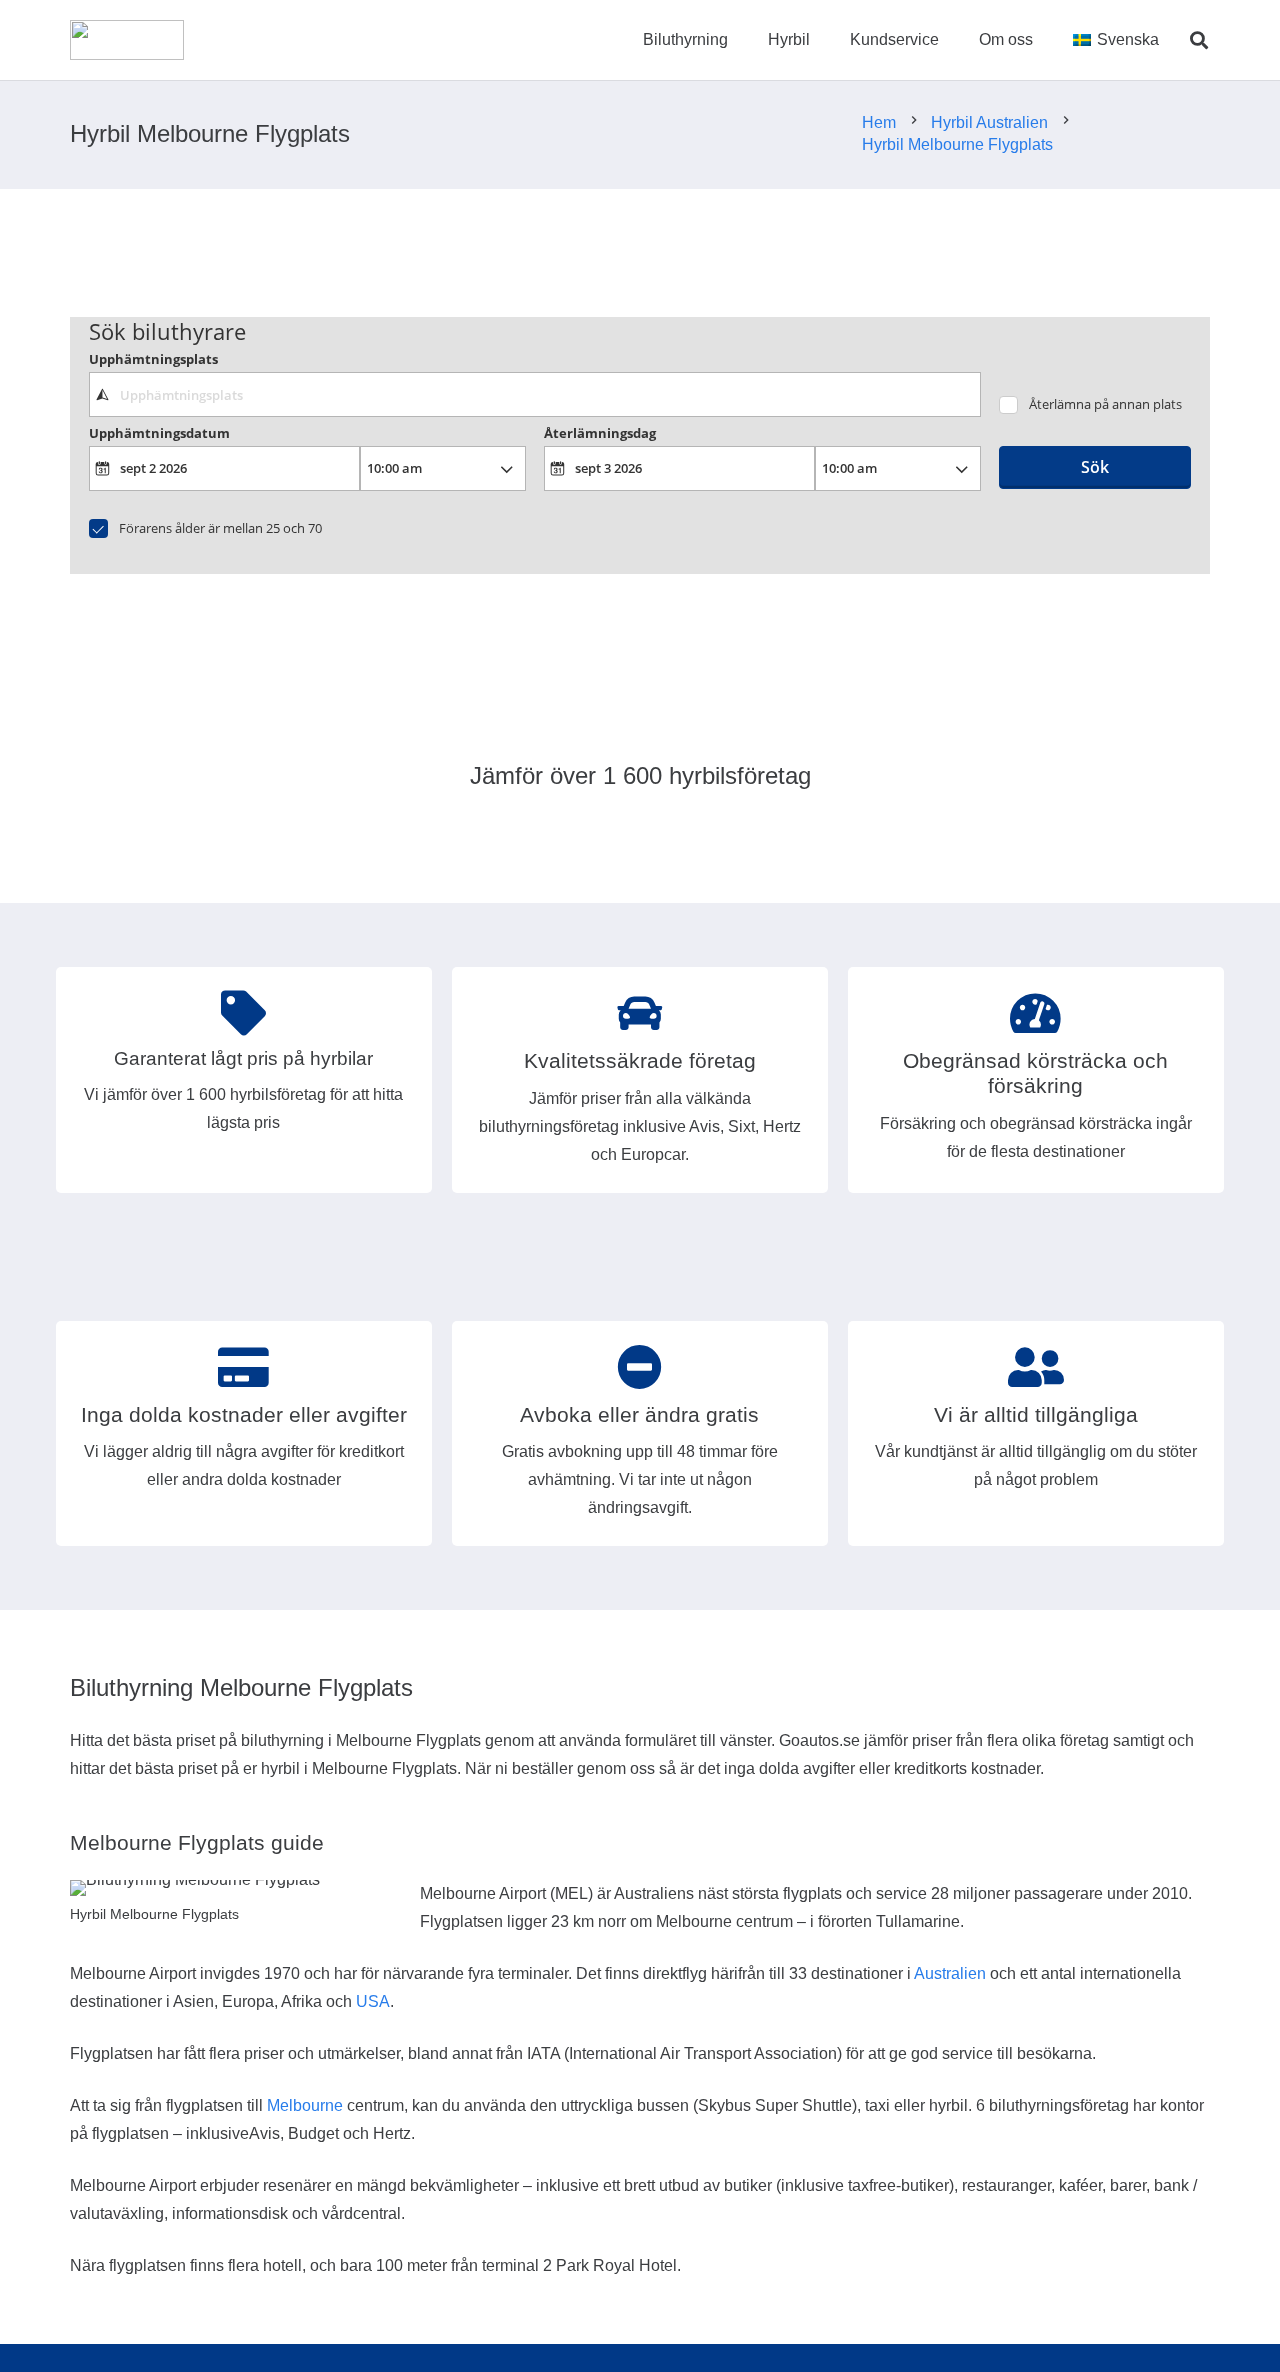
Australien (950, 1973)
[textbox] (534, 394)
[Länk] (127, 40)
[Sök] (1199, 40)
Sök (1095, 467)
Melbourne (305, 2105)
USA (373, 2001)
